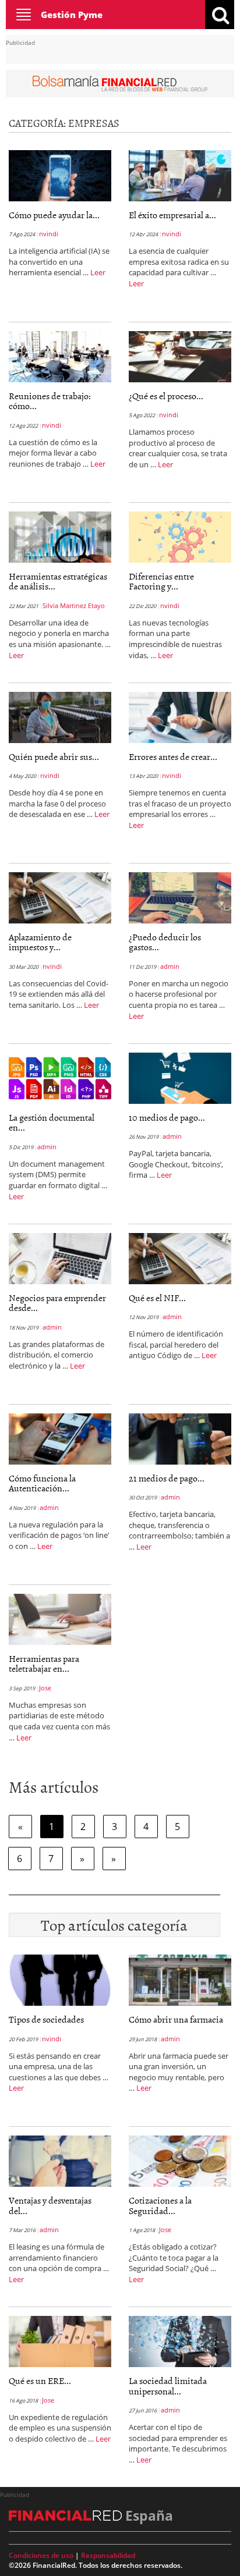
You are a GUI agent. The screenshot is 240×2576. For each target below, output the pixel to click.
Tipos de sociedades (46, 2019)
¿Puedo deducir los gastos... (165, 942)
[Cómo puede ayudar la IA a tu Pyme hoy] (60, 175)
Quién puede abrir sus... (54, 756)
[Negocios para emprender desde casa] (60, 1257)
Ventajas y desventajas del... (50, 2205)
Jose (45, 1688)
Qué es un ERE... (40, 2380)
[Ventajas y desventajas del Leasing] (60, 2160)
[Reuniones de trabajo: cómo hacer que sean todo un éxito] (60, 356)
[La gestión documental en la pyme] (60, 1077)
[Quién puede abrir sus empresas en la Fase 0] (60, 716)
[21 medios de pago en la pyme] (180, 1438)
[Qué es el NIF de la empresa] (180, 1257)
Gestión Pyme (72, 15)
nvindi (49, 234)
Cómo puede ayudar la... (54, 215)
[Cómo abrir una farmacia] (180, 1979)
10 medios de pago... (167, 1117)
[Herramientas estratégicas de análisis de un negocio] (60, 536)
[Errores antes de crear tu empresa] (180, 716)
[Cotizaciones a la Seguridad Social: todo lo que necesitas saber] (180, 2160)
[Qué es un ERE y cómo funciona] (60, 2340)
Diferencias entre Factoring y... (161, 581)
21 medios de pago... (167, 1478)
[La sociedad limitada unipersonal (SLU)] (180, 2340)
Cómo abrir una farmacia (176, 2019)
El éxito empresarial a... (172, 215)
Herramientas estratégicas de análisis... (58, 581)
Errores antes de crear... (173, 756)
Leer (98, 272)
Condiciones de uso (41, 2555)
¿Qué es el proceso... (166, 396)
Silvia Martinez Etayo (74, 605)
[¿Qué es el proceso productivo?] (180, 356)
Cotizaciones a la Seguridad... (160, 2205)
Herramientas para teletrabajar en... (44, 1664)
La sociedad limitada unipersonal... (168, 2386)
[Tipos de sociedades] (60, 1979)
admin (170, 966)
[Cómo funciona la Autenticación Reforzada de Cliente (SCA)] (60, 1438)
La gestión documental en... (52, 1122)
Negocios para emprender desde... (57, 1303)
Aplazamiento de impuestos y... (40, 942)
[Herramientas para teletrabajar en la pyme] (60, 1618)
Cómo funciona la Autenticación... (42, 1483)
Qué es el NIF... (157, 1298)
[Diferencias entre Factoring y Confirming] (180, 536)
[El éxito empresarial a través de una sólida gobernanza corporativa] (180, 175)
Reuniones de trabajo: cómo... (50, 401)
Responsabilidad (108, 2555)
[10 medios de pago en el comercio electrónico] (180, 1077)
